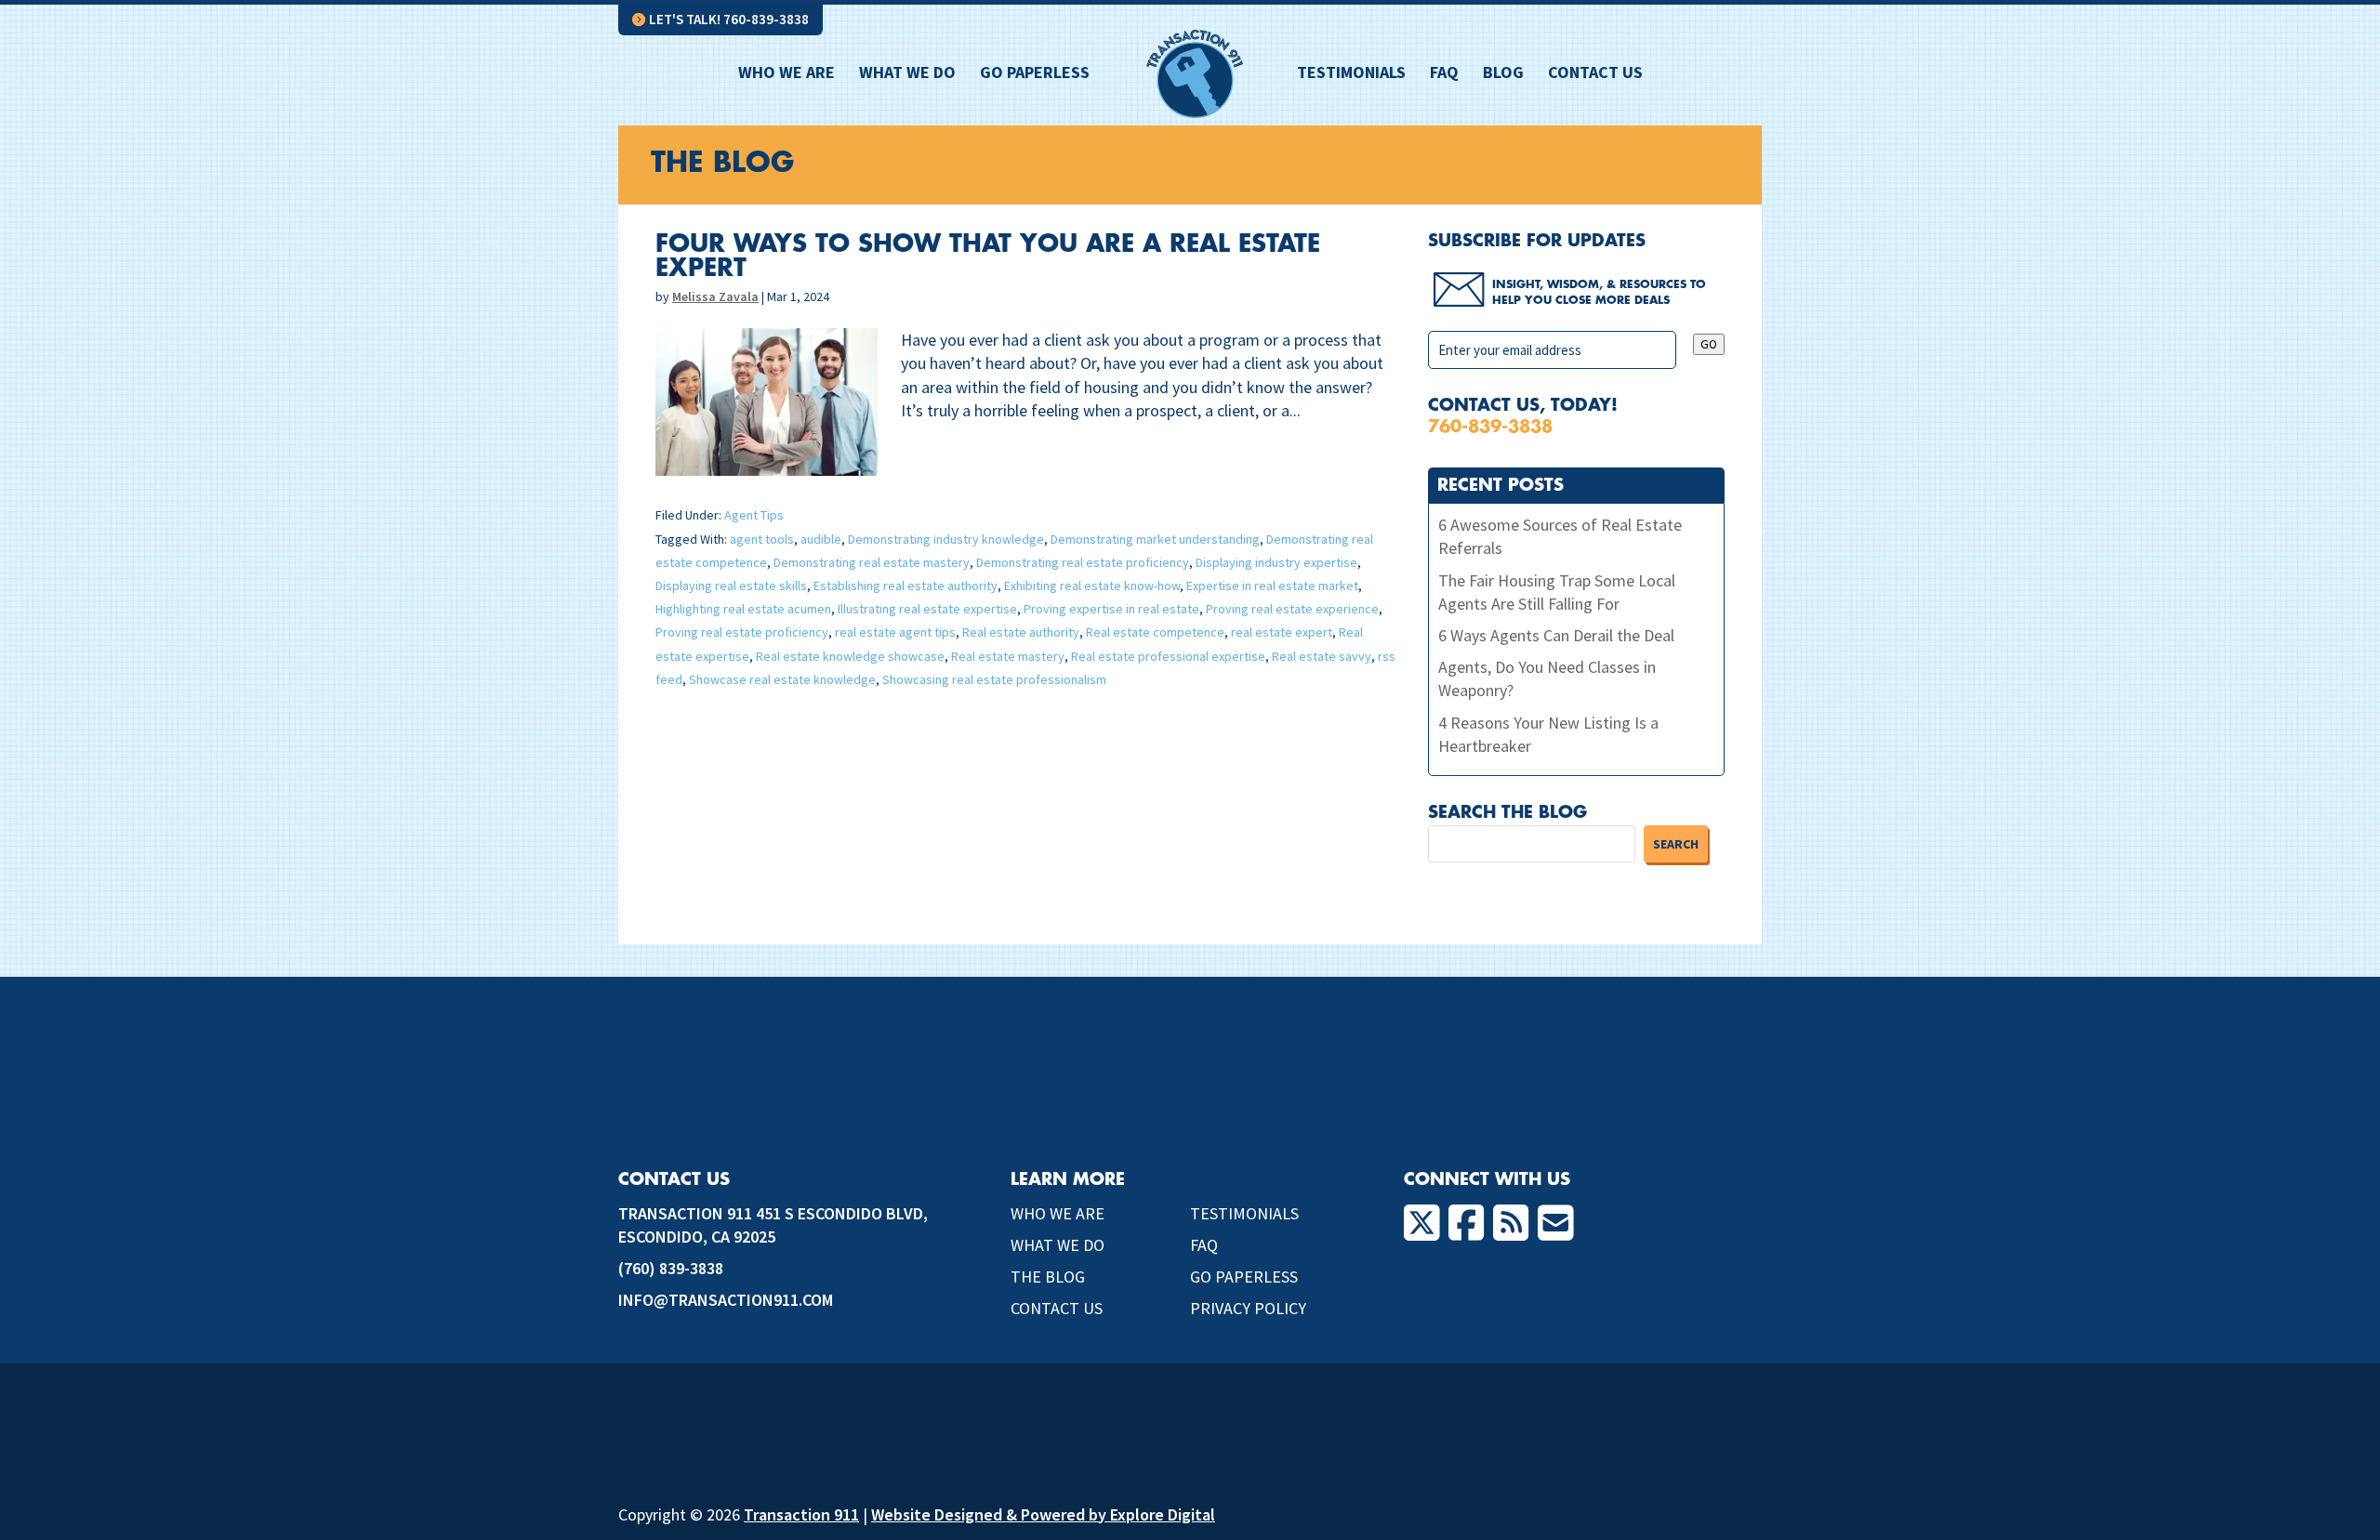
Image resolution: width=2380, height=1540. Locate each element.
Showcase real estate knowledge (782, 679)
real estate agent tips (895, 632)
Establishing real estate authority (906, 586)
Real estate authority (1021, 632)
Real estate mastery (1008, 656)
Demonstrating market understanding (1155, 539)
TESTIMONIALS (1244, 1213)
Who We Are (787, 74)
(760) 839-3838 (671, 1268)
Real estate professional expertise (1168, 656)
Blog (1503, 74)
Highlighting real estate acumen (743, 609)
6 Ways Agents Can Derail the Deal (1556, 635)
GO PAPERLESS (1244, 1277)
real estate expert (1282, 632)
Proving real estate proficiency (742, 632)
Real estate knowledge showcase (850, 656)
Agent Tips (754, 515)
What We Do (907, 74)
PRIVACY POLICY (1248, 1308)
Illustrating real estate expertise (927, 609)
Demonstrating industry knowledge (946, 539)
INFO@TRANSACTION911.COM (726, 1300)
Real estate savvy (1322, 656)
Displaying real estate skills (731, 586)
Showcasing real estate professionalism (994, 679)
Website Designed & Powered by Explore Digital (1043, 1514)
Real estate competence (1155, 632)
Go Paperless (1035, 74)
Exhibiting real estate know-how (1092, 586)
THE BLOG (1048, 1277)
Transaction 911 (801, 1514)
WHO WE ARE (1058, 1213)
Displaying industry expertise (1276, 562)
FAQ (1444, 74)
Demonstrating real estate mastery (872, 562)
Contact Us (1595, 74)
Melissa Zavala (715, 296)
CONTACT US (1057, 1308)
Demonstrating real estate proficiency (1083, 562)
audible (821, 539)
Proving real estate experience (1292, 609)
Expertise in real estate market (1272, 586)
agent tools (762, 539)
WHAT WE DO (1058, 1245)
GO (1709, 344)
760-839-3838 (1490, 427)
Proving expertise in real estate (1111, 609)
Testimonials (1351, 74)
